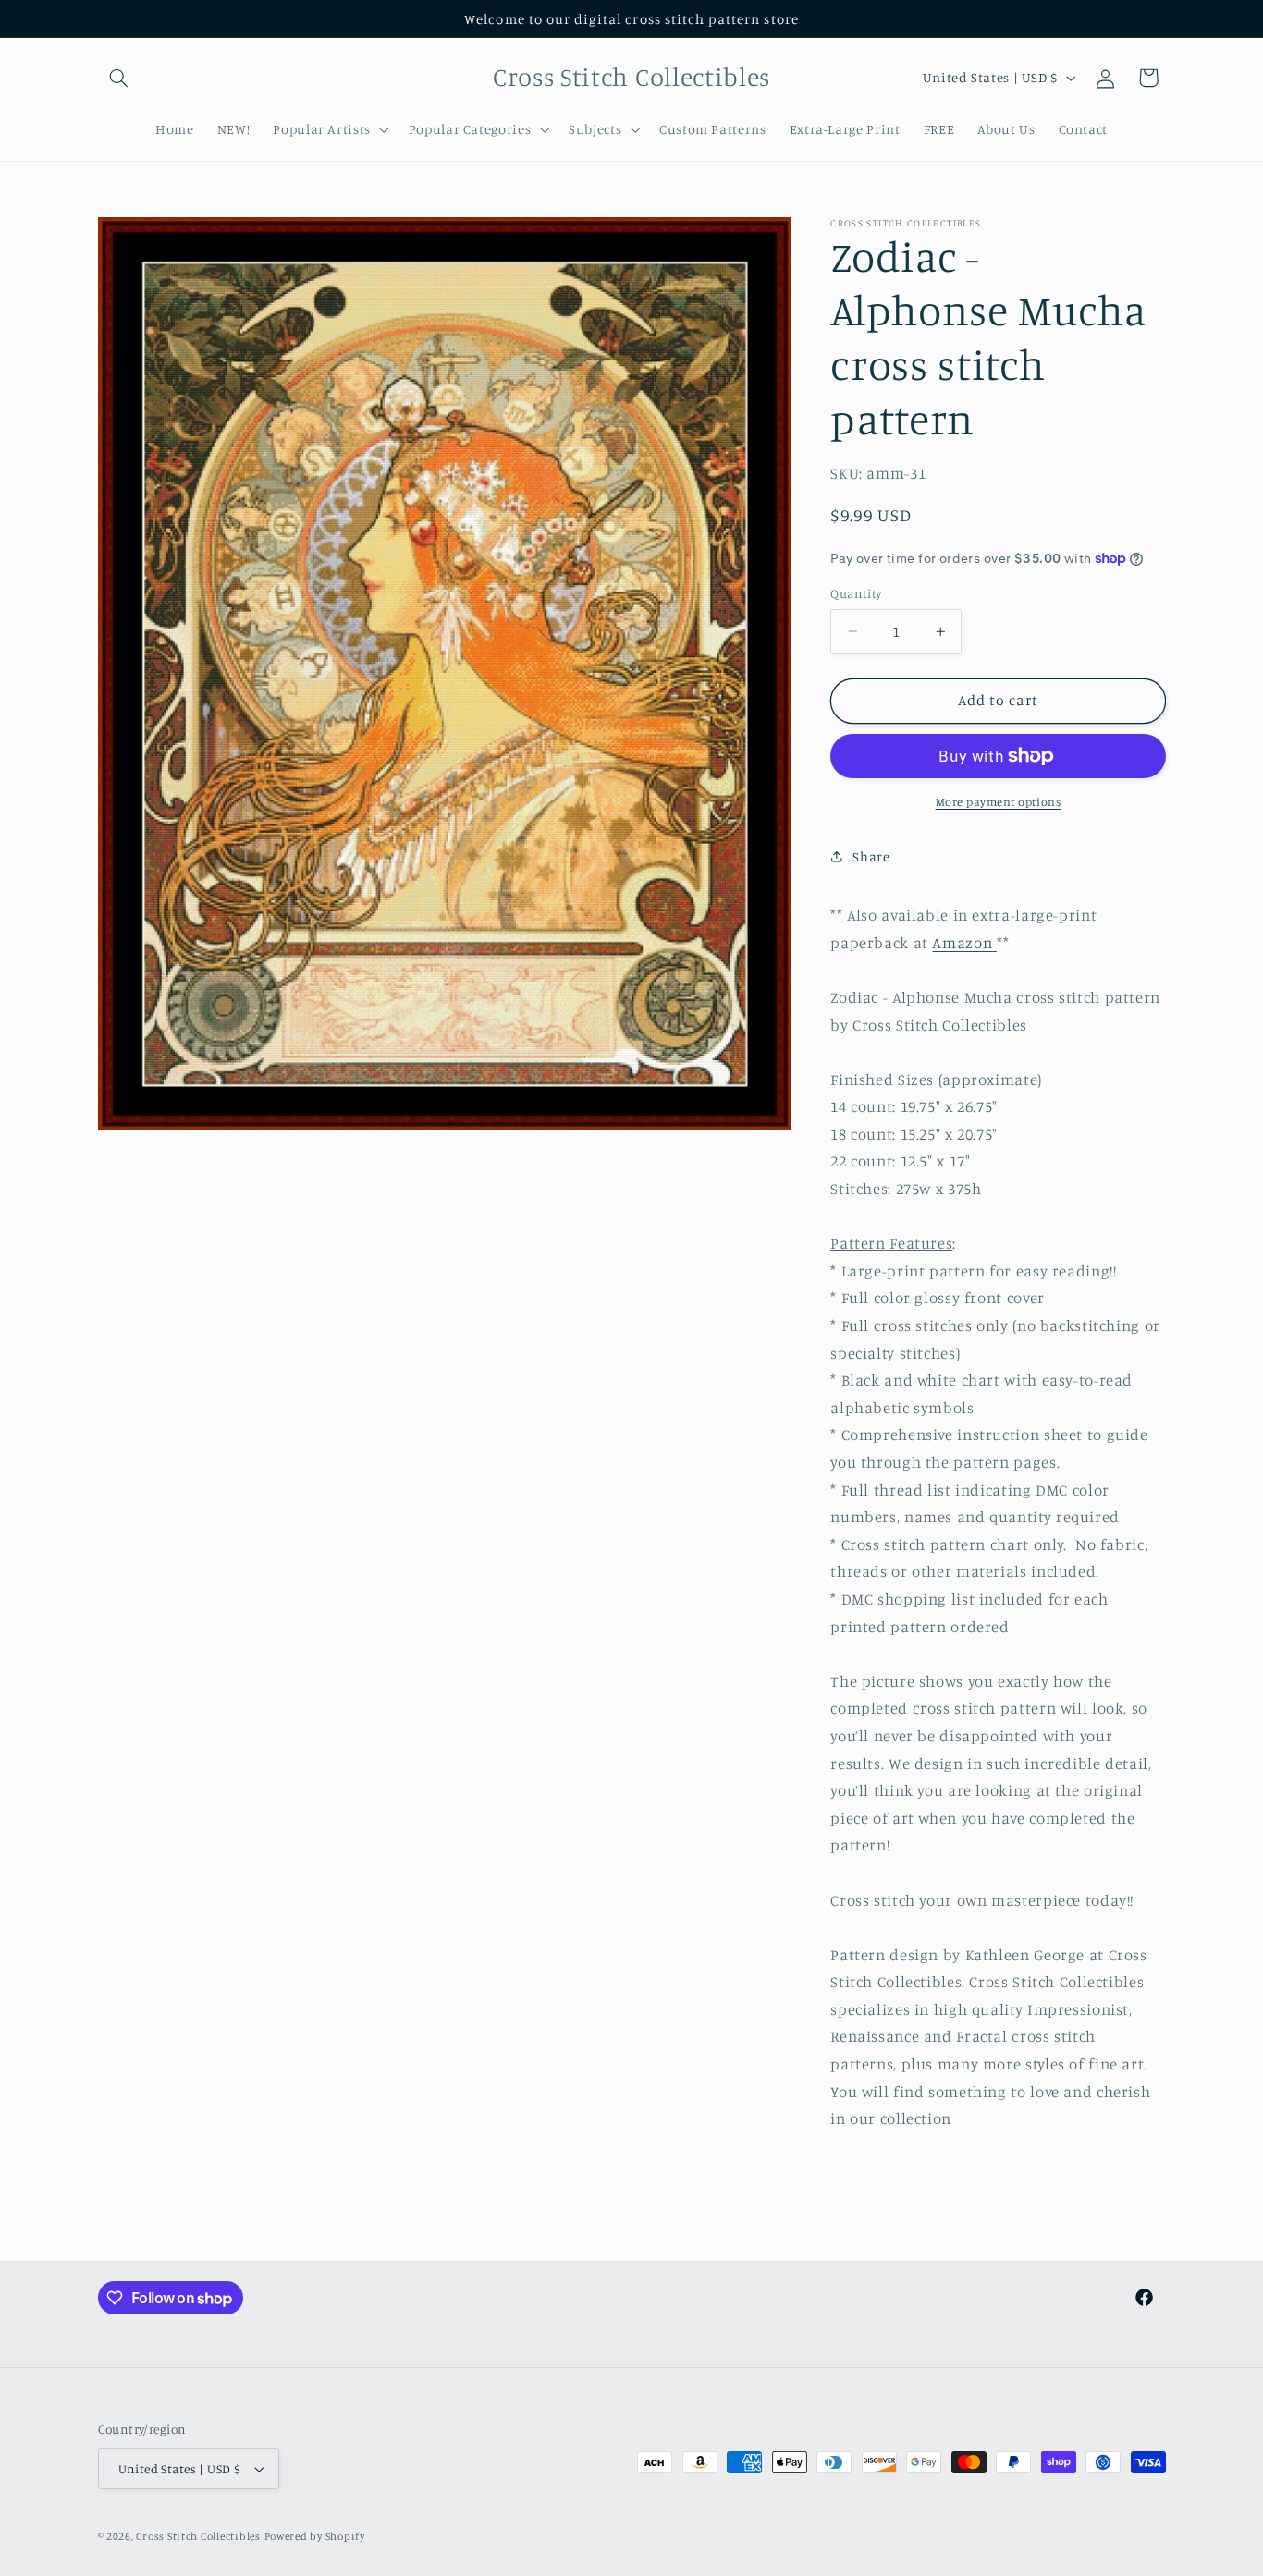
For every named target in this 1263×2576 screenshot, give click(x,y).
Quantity (856, 593)
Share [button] (871, 856)
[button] (119, 78)
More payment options (999, 802)
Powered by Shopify (315, 2536)
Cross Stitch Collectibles (198, 2536)
